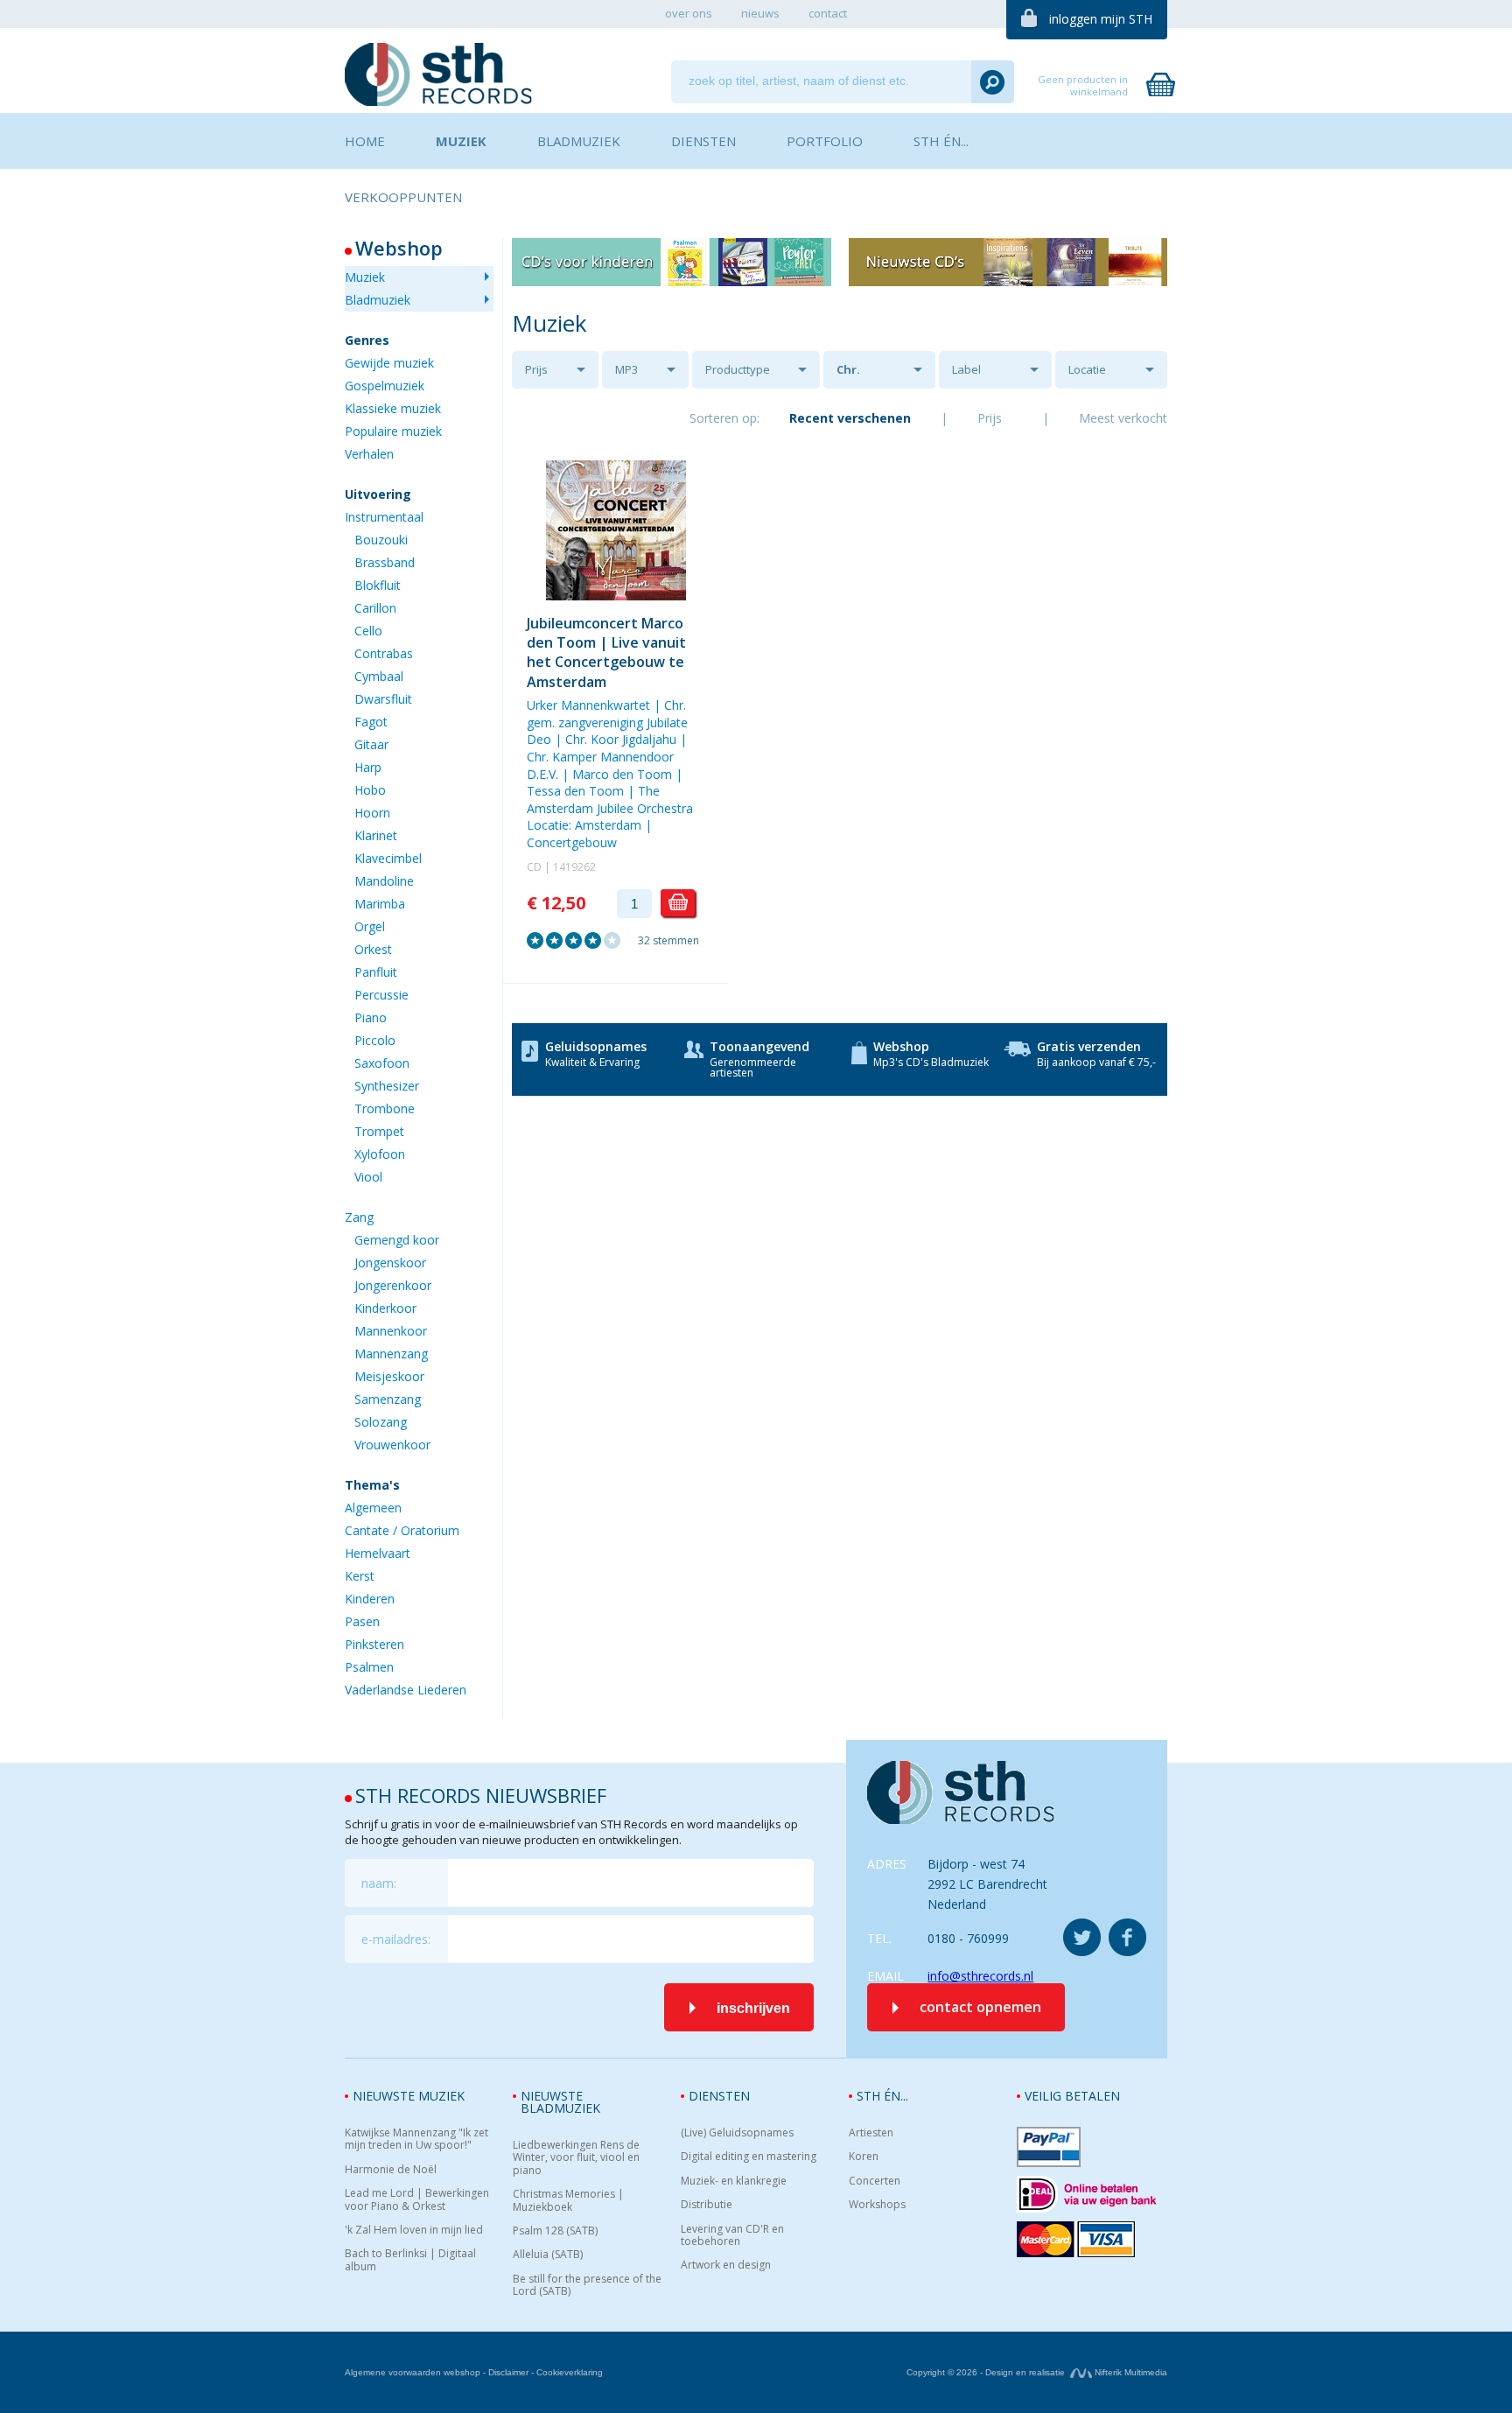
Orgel (370, 926)
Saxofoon (382, 1063)
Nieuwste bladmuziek (560, 2102)
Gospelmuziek (385, 386)
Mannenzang (391, 1354)
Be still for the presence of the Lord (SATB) (587, 2286)
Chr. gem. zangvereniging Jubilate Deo (607, 722)
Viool (368, 1177)
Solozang (381, 1422)
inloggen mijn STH (1101, 19)
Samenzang (388, 1399)
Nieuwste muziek (409, 2096)
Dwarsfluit (383, 699)
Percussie (381, 995)
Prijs (536, 369)
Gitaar (371, 744)
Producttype (738, 369)
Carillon (375, 608)
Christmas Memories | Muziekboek (568, 2201)
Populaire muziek (393, 431)
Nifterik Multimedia (1130, 2372)
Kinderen (370, 1599)
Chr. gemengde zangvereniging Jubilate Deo (883, 375)
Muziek (365, 277)
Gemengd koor (397, 1240)
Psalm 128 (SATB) (555, 2231)
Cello (368, 631)
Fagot (371, 722)
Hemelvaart (378, 1553)
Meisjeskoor (389, 1376)
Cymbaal (379, 676)
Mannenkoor (391, 1331)
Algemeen (373, 1508)
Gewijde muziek (389, 363)
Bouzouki (381, 540)
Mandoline (384, 881)
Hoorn (372, 813)
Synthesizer (387, 1086)
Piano (371, 1017)
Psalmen (369, 1667)
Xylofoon (380, 1154)
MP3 (626, 369)
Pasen (362, 1621)
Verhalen (369, 454)
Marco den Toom (622, 774)
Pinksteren (374, 1644)
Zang (359, 1217)
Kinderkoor (385, 1308)
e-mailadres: (396, 1939)
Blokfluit (378, 585)
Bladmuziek (378, 300)
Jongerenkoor (393, 1285)
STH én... (882, 2096)
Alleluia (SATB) (548, 2255)
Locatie (1087, 369)
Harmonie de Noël (391, 2170)
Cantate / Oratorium (402, 1530)
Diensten (719, 2096)
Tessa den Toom (575, 791)
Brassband (385, 562)
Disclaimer (508, 2372)
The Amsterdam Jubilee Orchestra (610, 800)
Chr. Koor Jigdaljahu (621, 739)
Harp (368, 767)
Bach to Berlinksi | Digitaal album (410, 2260)
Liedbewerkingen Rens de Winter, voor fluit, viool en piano (576, 2158)
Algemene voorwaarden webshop (413, 2372)
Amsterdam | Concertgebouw (589, 834)
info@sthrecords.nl (980, 1976)
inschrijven (753, 2008)
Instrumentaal (384, 517)
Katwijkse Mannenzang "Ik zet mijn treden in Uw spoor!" (416, 2139)
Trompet (379, 1131)
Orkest (373, 949)
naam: (379, 1883)
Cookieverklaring (570, 2372)
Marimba (380, 904)
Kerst (360, 1576)
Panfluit (376, 972)
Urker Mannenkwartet (588, 705)
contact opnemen (980, 2007)
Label (966, 369)
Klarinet (376, 835)
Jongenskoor (390, 1263)
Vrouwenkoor (392, 1445)
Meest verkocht (1123, 418)
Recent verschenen (850, 418)
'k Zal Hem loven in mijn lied (414, 2230)
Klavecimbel (388, 858)
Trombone (385, 1108)
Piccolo (375, 1040)
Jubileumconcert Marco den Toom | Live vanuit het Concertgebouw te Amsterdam (606, 652)
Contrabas (384, 653)
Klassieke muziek (393, 408)
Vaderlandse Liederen (406, 1690)
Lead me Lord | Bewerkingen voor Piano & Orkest (417, 2200)
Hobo (370, 790)
